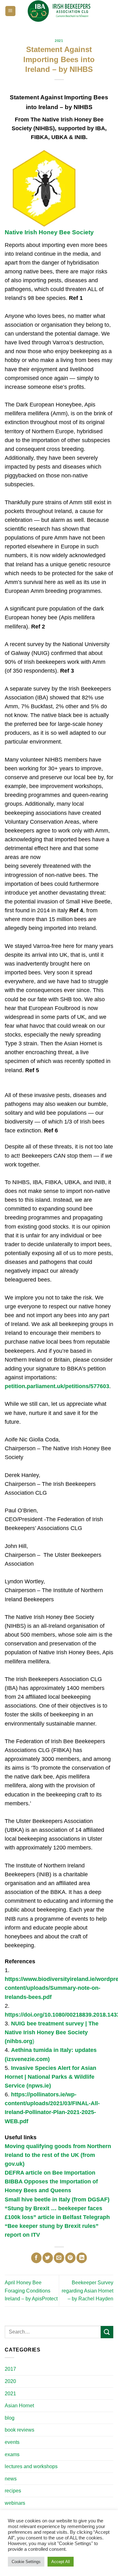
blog (10, 2418)
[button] (10, 11)
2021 (59, 41)
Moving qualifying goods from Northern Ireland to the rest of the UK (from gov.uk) (58, 2155)
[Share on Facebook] (36, 2258)
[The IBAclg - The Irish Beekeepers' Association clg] (59, 11)
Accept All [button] (61, 2562)
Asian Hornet (19, 2406)
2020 (10, 2381)
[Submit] (107, 2332)
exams (12, 2454)
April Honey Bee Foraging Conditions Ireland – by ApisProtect (31, 2291)
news (11, 2479)
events (12, 2442)
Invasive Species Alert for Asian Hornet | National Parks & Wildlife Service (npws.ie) (51, 2077)
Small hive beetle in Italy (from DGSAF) (57, 2199)
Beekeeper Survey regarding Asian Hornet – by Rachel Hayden (87, 2291)
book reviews (20, 2430)
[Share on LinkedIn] (82, 2258)
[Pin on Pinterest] (70, 2258)
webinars (15, 2503)
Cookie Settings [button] (26, 2562)
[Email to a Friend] (59, 2258)
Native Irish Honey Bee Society (49, 232)
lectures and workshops (31, 2466)
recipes (13, 2491)
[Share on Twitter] (48, 2258)
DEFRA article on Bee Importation (50, 2173)
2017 (10, 2369)
